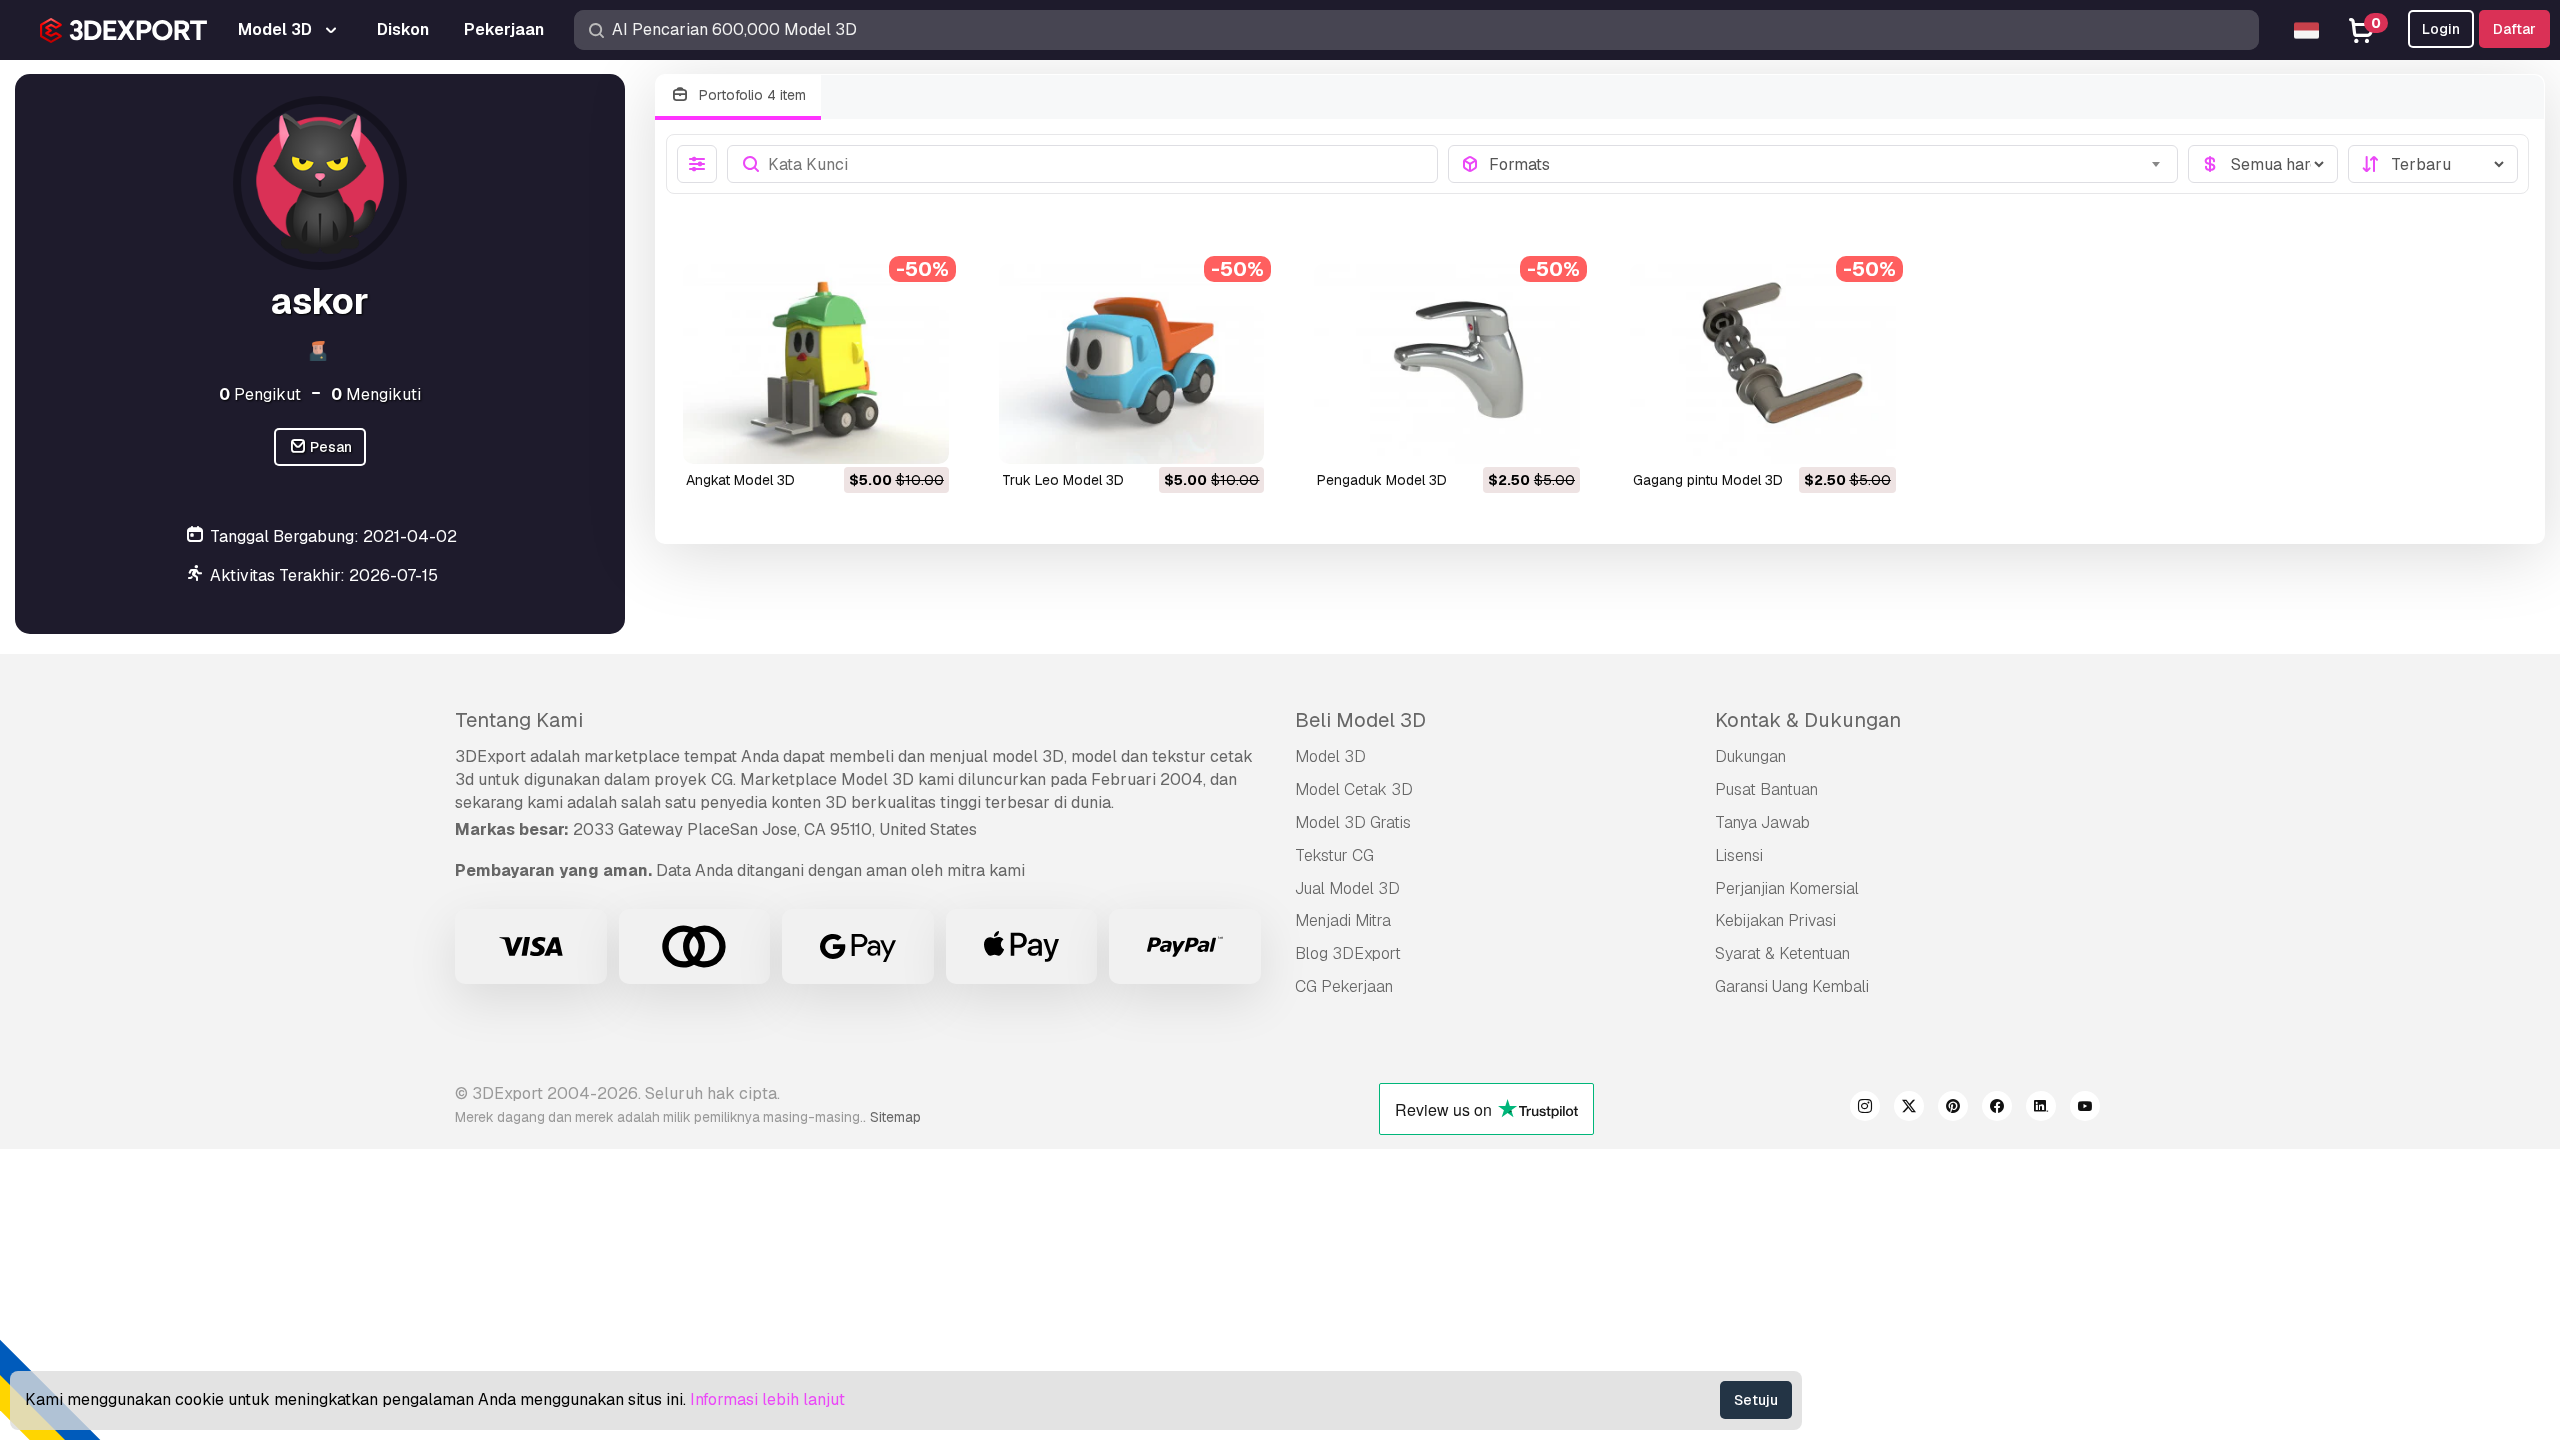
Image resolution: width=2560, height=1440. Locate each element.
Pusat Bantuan (1766, 789)
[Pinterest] (1953, 1109)
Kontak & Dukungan (1808, 720)
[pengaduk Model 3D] (1447, 363)
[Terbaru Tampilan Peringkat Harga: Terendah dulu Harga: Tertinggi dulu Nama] (2433, 164)
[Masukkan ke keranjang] (879, 436)
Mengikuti (376, 394)
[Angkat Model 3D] (816, 363)
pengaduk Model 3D (1382, 480)
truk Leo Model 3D (1063, 480)
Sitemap (895, 1117)
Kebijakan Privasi (1775, 920)
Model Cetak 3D (1354, 789)
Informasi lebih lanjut (767, 1399)
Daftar (2514, 29)
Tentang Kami (519, 720)
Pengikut (260, 394)
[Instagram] (1865, 1109)
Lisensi (1739, 855)
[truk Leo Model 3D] (1132, 363)
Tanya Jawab (1762, 822)
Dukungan (1750, 756)
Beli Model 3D (1360, 720)
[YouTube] (2085, 1109)
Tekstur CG (1334, 855)
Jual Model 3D (1347, 888)
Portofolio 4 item (750, 95)
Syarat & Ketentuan (1782, 953)
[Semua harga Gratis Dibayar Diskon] (2263, 164)
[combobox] (1827, 164)
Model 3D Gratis (1353, 822)
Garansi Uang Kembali (1792, 986)
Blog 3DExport (1348, 953)
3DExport (490, 756)
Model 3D (1330, 756)
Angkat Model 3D (740, 480)
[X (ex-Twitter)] (1909, 1109)
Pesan (329, 447)
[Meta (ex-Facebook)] (1997, 1109)
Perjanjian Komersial (1787, 888)
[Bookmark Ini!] (920, 436)
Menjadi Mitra (1343, 920)
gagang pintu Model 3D (1708, 480)
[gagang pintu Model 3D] (1763, 363)
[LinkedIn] (2041, 1109)
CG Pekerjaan (1344, 986)
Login (2441, 29)
